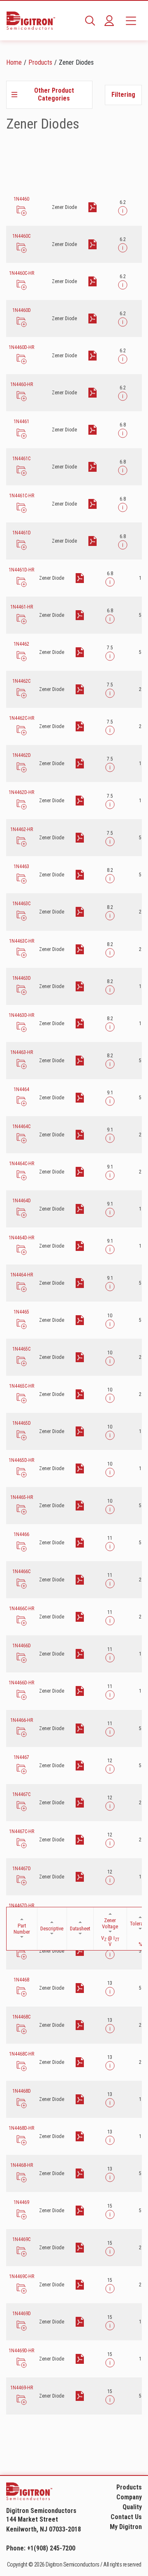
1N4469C (21, 2239)
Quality (132, 2507)
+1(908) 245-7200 (51, 2548)
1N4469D (22, 2314)
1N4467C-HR (22, 1831)
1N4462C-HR (22, 718)
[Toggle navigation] (131, 21)
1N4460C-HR (22, 273)
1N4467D (22, 1869)
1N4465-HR (22, 1497)
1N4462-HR (22, 829)
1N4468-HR (22, 2165)
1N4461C (21, 459)
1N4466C (21, 1571)
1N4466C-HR (22, 1609)
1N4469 (21, 2202)
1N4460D (22, 310)
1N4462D (22, 755)
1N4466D (22, 1646)
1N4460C (21, 236)
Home (14, 62)
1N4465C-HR (22, 1386)
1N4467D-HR (21, 1906)
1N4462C (21, 681)
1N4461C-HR (22, 496)
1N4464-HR (22, 1275)
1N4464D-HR (21, 1238)
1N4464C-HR (22, 1164)
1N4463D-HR (21, 1015)
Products (40, 62)
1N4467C (21, 1794)
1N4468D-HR (21, 2128)
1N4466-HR (22, 1720)
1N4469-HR (22, 2388)
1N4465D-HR (21, 1460)
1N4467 (21, 1757)
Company (129, 2497)
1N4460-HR (22, 384)
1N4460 (21, 199)
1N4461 (21, 422)
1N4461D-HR (21, 570)
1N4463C (21, 904)
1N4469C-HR (22, 2276)
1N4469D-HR (21, 2351)
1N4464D (22, 1201)
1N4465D (22, 1423)
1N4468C (21, 2017)
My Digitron (126, 2527)
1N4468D (22, 2091)
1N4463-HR (22, 1052)
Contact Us (126, 2517)
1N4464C (21, 1126)
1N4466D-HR (21, 1683)
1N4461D (22, 533)
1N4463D (22, 978)
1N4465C (21, 1349)
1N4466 (21, 1534)
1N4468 (21, 1980)
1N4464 (21, 1089)
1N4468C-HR (22, 2054)
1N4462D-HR (21, 792)
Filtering (123, 95)
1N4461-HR (22, 607)
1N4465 (21, 1312)
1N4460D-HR (21, 347)
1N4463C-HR (22, 941)
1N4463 (21, 866)
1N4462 (21, 644)
